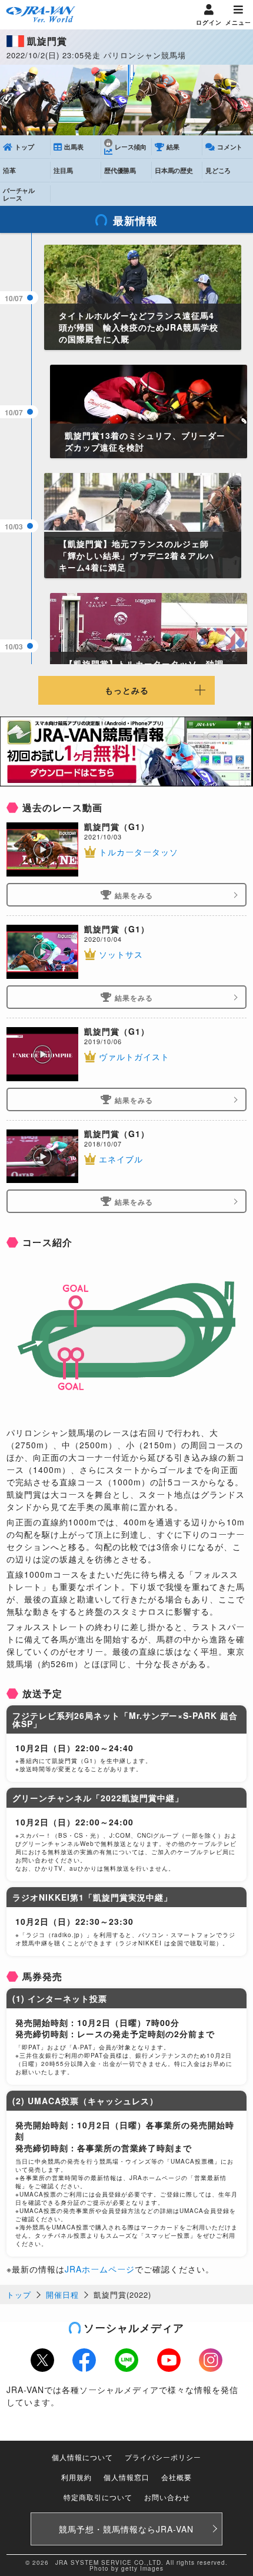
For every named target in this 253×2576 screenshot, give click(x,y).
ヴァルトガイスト (134, 1057)
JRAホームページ (100, 2269)
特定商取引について (98, 2497)
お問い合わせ (167, 2497)
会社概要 (177, 2477)
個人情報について (82, 2457)
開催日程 (62, 2295)
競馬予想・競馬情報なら (126, 2529)
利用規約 (76, 2477)
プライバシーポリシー (163, 2457)
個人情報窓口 (126, 2477)
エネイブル (121, 1159)
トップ (19, 2295)
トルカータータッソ (139, 852)
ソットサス (121, 954)
